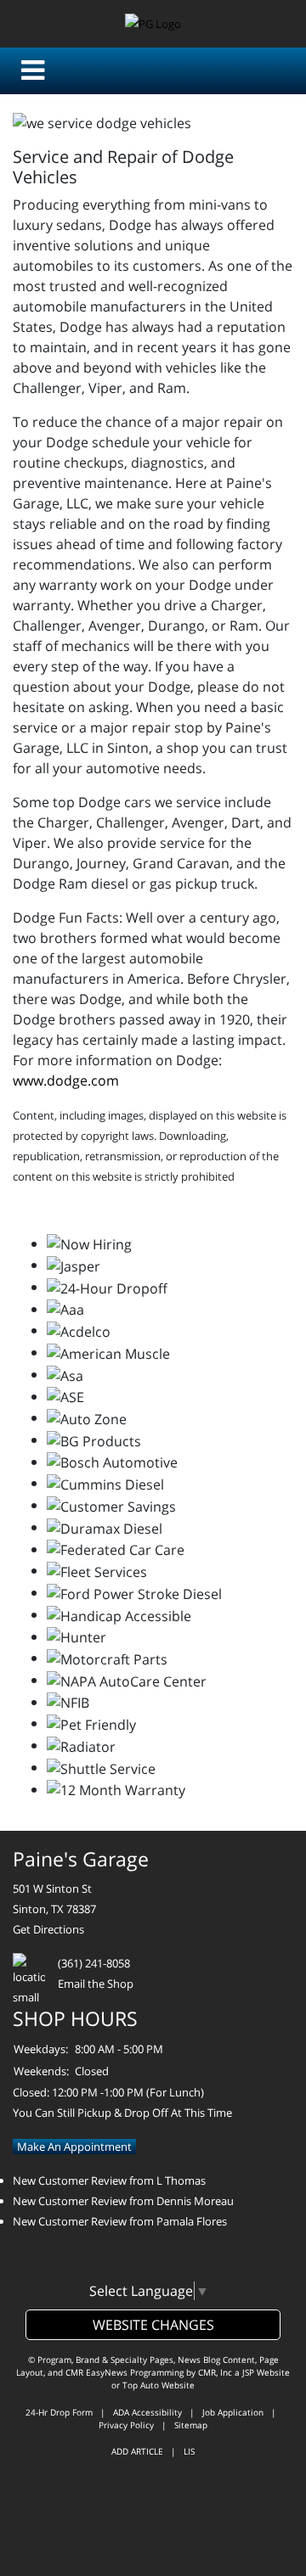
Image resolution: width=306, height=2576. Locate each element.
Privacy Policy (126, 2425)
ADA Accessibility (147, 2412)
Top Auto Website (159, 2385)
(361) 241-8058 (94, 1963)
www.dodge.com (66, 1080)
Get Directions (48, 1929)
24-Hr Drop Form (59, 2412)
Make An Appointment (74, 2147)
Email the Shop (96, 1984)
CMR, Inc (215, 2372)
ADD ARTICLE (137, 2451)
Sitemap (191, 2425)
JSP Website (266, 2372)
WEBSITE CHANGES (153, 2325)
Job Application (233, 2412)
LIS (189, 2451)
